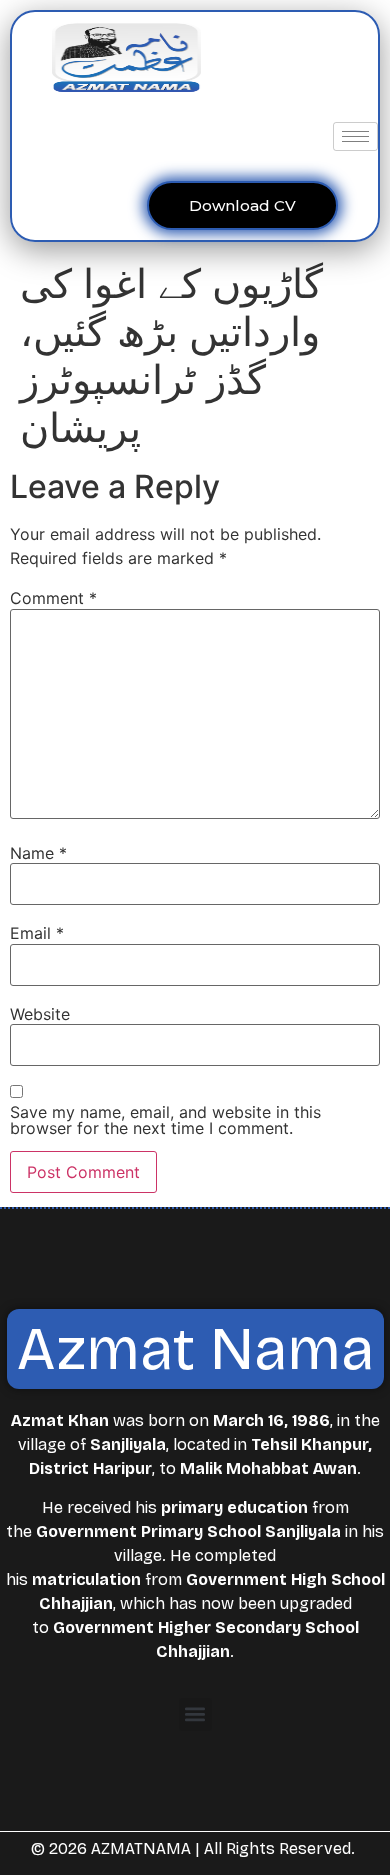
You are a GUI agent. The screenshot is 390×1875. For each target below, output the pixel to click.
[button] (195, 1714)
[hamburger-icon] (355, 136)
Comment (53, 598)
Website (40, 1014)
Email (37, 933)
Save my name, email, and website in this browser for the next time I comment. (165, 1120)
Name (38, 853)
